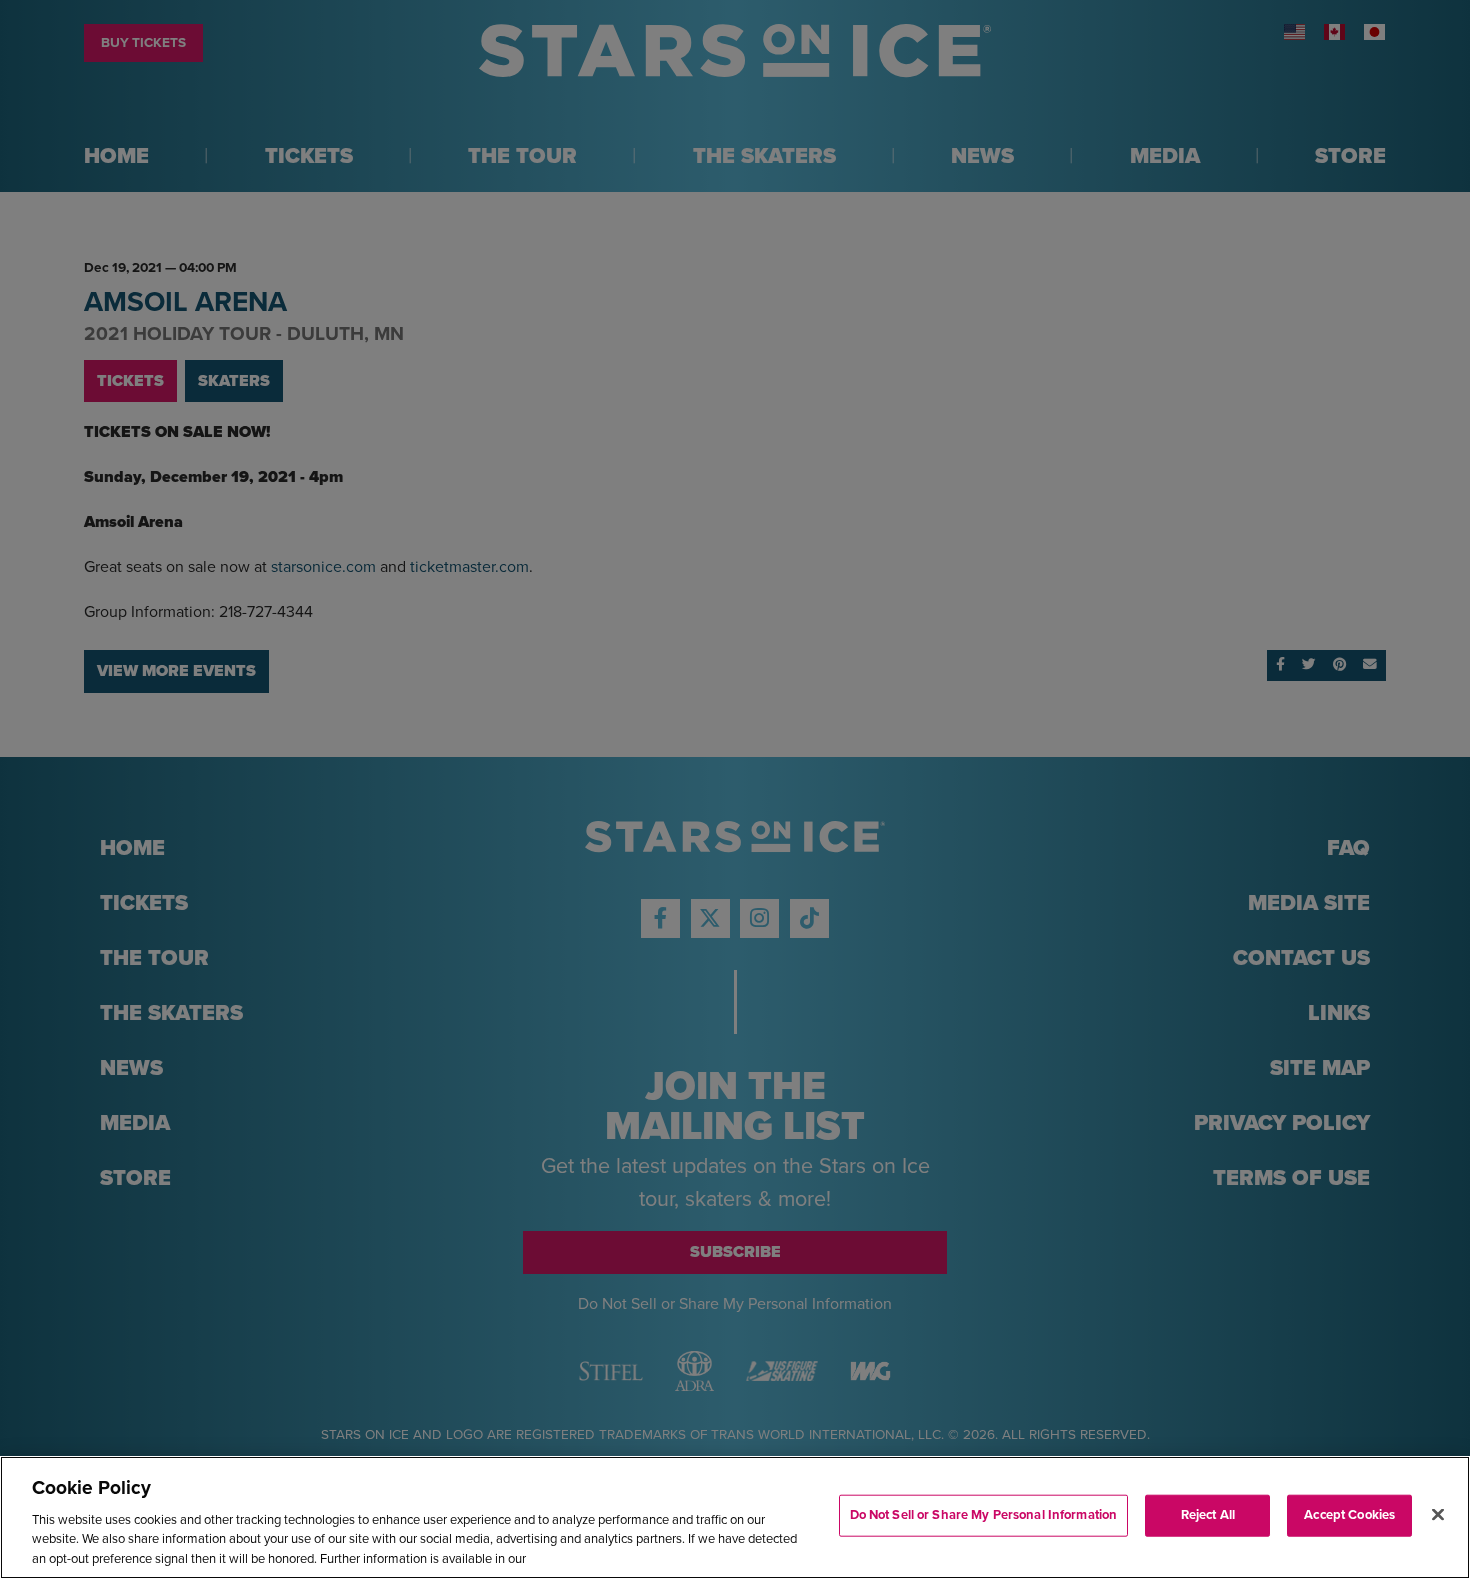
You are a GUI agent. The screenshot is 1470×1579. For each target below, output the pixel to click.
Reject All (1208, 1515)
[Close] (1438, 1515)
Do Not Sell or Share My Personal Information (984, 1515)
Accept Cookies (1349, 1515)
